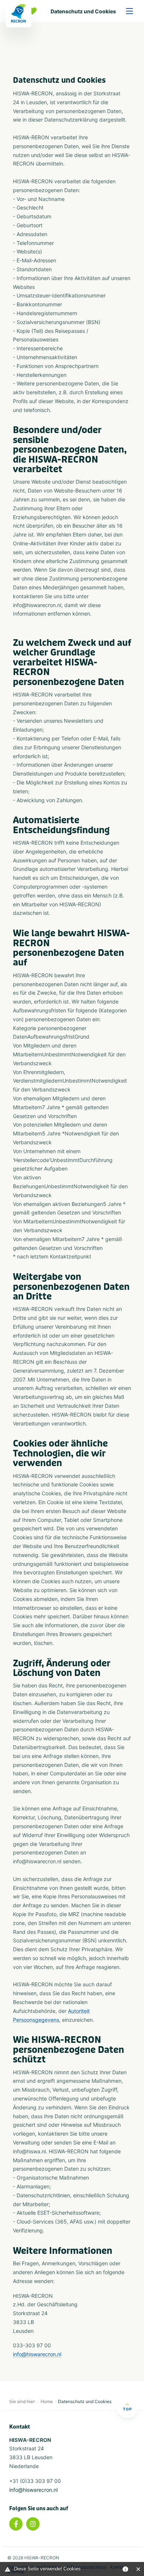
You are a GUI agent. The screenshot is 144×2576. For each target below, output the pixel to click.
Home (47, 2401)
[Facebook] (16, 2524)
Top (127, 2409)
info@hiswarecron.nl (37, 2354)
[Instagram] (33, 2524)
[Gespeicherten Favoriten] (34, 11)
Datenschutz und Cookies (83, 11)
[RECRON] (18, 14)
